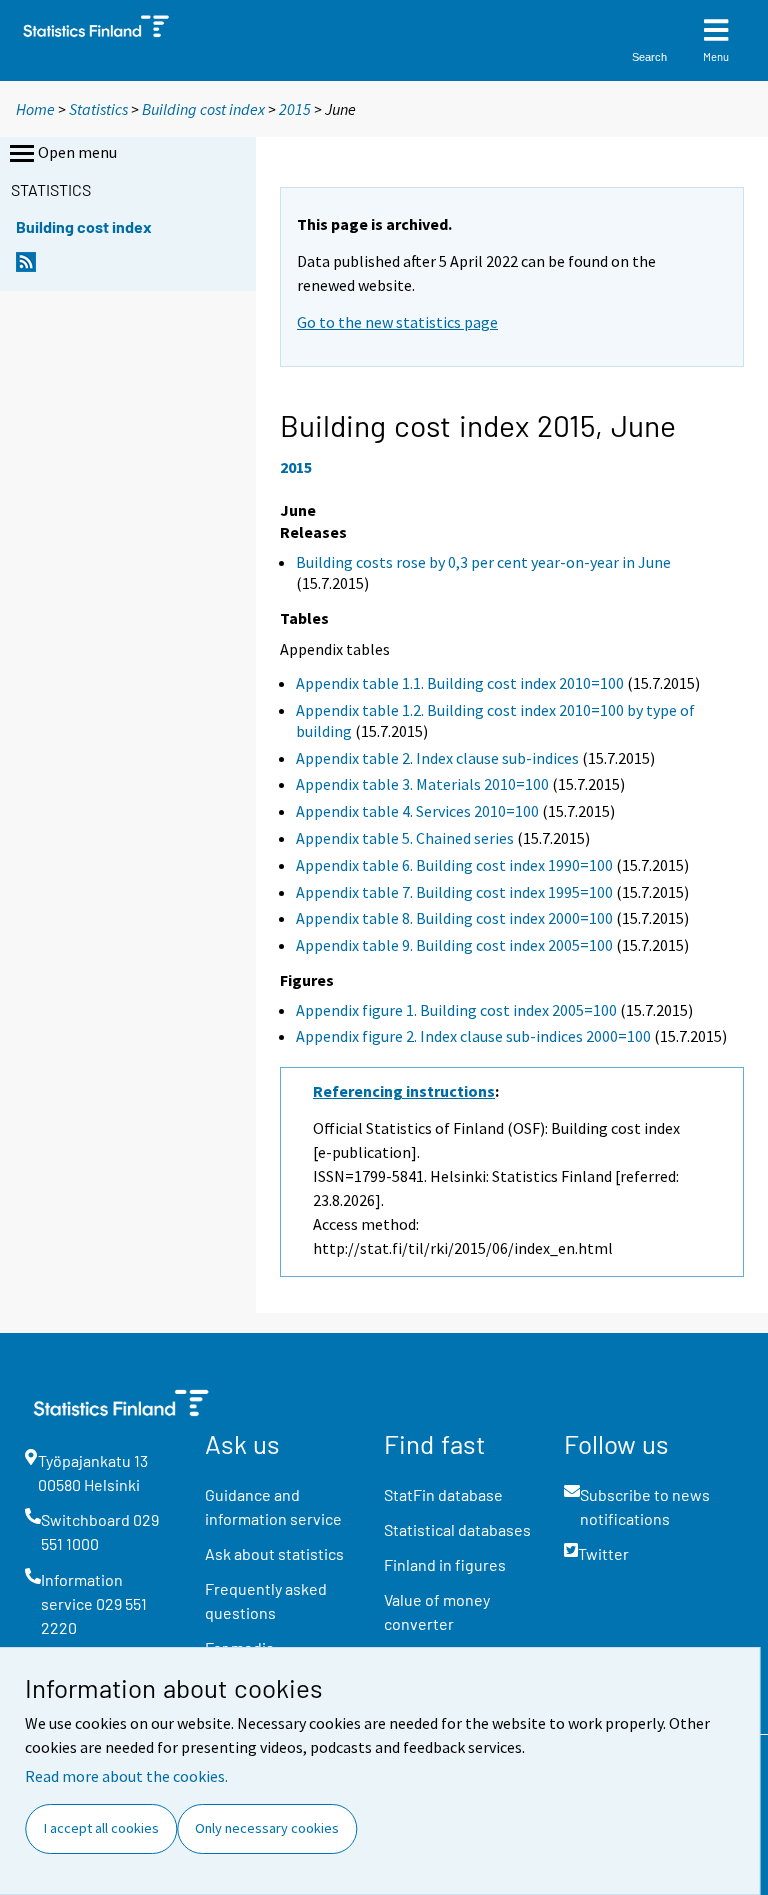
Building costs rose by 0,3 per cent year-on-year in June (483, 562)
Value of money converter (437, 1611)
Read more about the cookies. (126, 1776)
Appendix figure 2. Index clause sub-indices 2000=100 (473, 1036)
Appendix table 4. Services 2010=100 (417, 811)
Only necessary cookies (267, 1828)
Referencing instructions (404, 1091)
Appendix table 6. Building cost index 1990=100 (454, 865)
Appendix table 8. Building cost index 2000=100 (454, 918)
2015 (295, 109)
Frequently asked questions (266, 1600)
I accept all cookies (101, 1828)
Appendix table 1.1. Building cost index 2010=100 (460, 683)
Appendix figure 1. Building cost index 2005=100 (456, 1010)
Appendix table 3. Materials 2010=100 (422, 784)
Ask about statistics (274, 1553)
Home (35, 109)
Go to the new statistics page (397, 322)
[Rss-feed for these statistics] (26, 267)
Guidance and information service (273, 1506)
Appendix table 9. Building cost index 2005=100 (454, 945)
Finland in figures (445, 1564)
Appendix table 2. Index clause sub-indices (437, 758)
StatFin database (443, 1494)
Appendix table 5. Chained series (405, 838)
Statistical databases (457, 1529)
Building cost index (203, 109)
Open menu (77, 152)
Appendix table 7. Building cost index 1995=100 (454, 892)
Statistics (98, 109)
